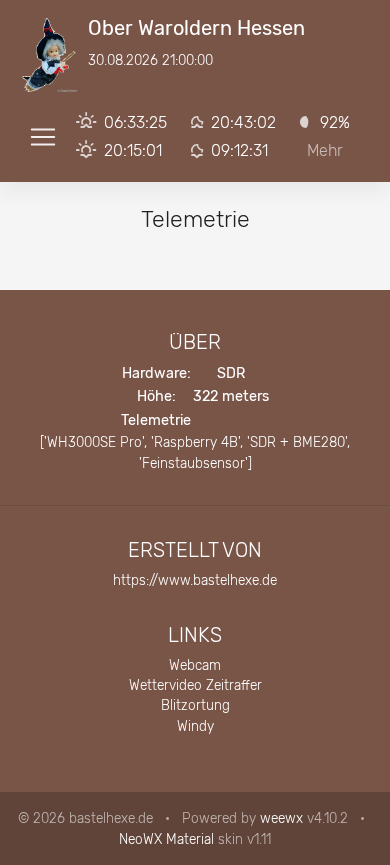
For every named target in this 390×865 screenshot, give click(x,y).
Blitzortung (195, 705)
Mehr (325, 150)
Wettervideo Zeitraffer (195, 685)
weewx (281, 818)
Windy (195, 726)
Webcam (195, 665)
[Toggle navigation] (43, 137)
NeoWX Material (166, 839)
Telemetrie (156, 420)
